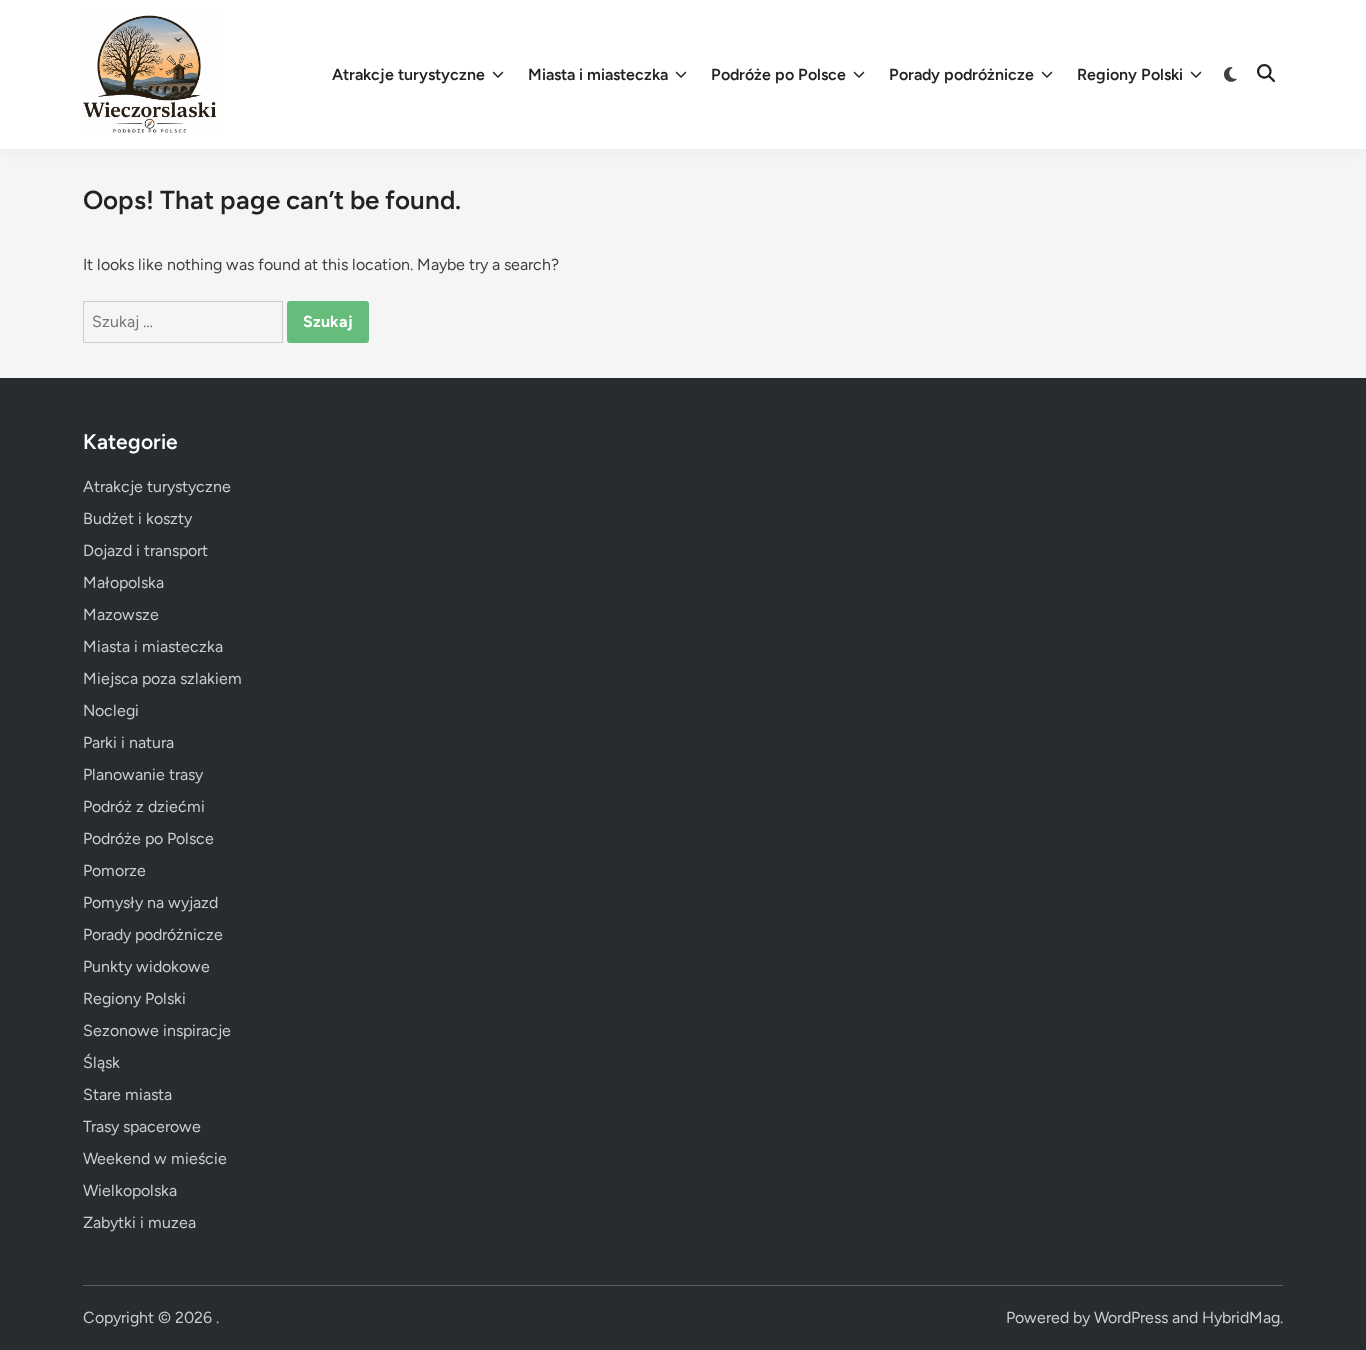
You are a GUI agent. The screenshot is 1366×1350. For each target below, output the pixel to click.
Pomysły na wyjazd (150, 902)
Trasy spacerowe (142, 1126)
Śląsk (101, 1062)
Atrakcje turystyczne (408, 74)
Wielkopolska (130, 1190)
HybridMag (1241, 1317)
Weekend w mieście (155, 1158)
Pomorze (114, 870)
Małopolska (123, 582)
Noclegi (111, 710)
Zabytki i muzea (139, 1222)
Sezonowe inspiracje (157, 1030)
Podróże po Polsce (778, 74)
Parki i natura (128, 742)
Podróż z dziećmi (144, 806)
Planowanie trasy (143, 774)
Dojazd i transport (145, 550)
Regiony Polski (1130, 74)
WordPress (1131, 1317)
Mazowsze (121, 614)
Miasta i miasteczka (598, 74)
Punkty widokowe (146, 966)
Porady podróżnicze (961, 74)
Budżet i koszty (137, 518)
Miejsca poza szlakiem (162, 678)
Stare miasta (127, 1094)
